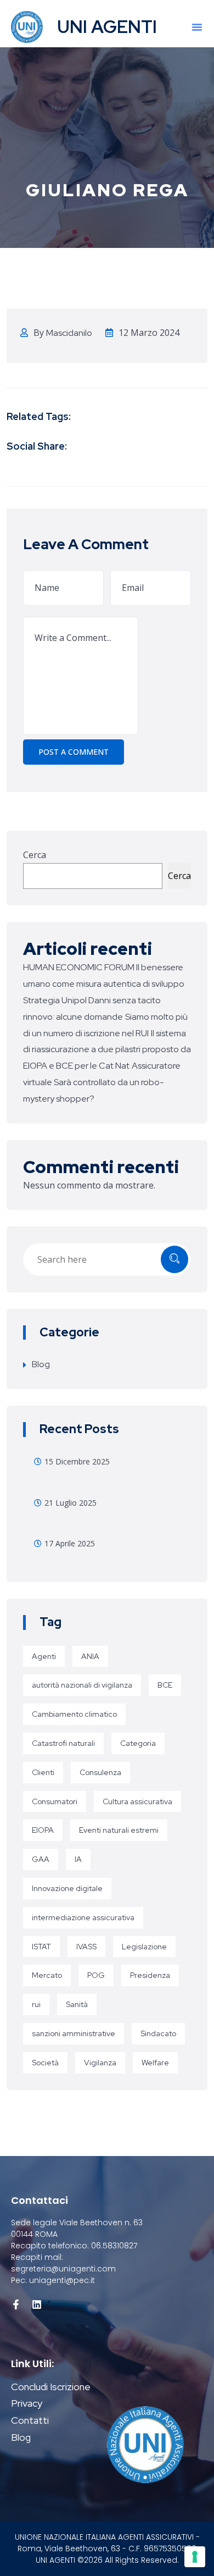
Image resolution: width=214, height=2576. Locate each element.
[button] (197, 27)
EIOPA (43, 1830)
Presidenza (150, 1975)
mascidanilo (69, 333)
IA (78, 1859)
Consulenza (100, 1772)
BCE (165, 1685)
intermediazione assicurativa (83, 1917)
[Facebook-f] (16, 2304)
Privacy (27, 2403)
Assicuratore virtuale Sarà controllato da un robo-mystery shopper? (102, 1082)
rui (36, 2004)
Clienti (43, 1772)
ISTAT (41, 1947)
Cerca (35, 855)
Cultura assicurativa (137, 1801)
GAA (41, 1859)
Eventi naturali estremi (119, 1830)
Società (45, 2063)
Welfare (155, 2063)
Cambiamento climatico (74, 1714)
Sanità (77, 2004)
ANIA (90, 1656)
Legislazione (144, 1947)
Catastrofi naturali (63, 1743)
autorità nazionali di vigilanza (82, 1685)
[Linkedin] (37, 2304)
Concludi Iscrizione (51, 2387)
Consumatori (55, 1801)
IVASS (86, 1947)
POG (96, 1975)
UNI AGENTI (107, 27)
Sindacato (158, 2033)
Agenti (44, 1656)
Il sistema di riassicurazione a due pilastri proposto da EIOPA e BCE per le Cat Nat (107, 1050)
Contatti (30, 2420)
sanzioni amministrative (74, 2033)
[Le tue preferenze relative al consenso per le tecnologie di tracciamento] (195, 2557)
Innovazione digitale (67, 1888)
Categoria (138, 1743)
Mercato (47, 1975)
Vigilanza (100, 2063)
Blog (41, 1364)
